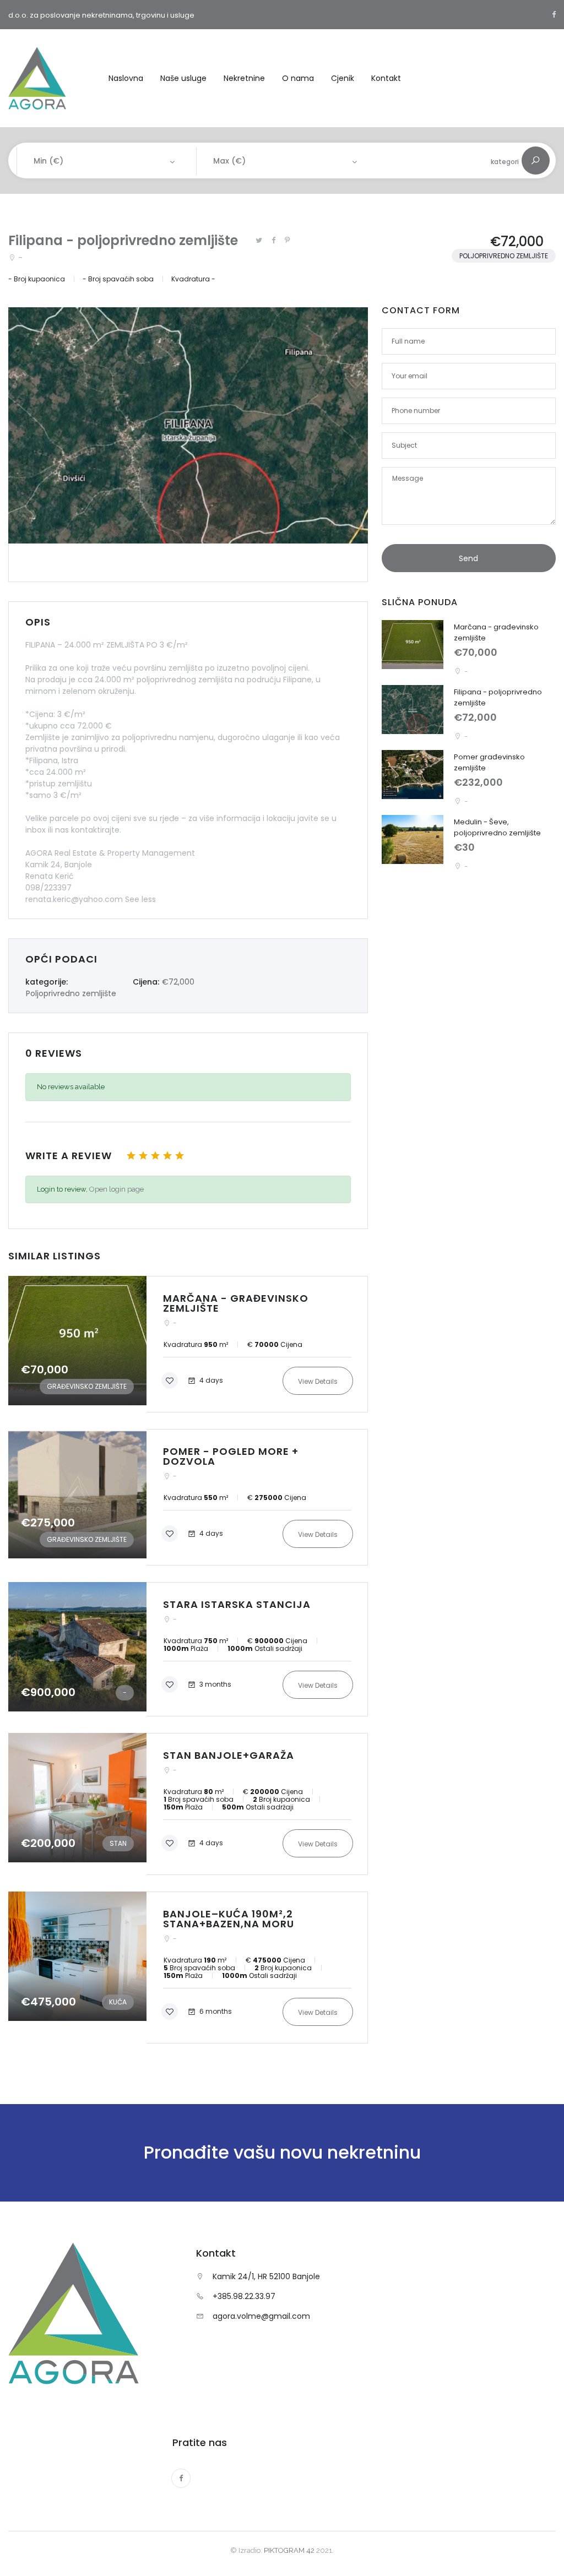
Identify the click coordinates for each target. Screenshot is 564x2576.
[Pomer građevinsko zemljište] (413, 775)
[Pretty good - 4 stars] (167, 1155)
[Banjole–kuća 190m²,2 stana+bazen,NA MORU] (188, 1968)
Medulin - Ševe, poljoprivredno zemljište (497, 827)
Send (468, 558)
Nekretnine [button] (244, 78)
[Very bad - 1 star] (131, 1155)
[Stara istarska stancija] (188, 1649)
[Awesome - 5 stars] (180, 1155)
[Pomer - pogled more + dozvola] (188, 1497)
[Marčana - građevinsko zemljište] (188, 1344)
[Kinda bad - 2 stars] (143, 1155)
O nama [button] (298, 78)
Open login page (116, 1189)
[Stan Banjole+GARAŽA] (188, 1804)
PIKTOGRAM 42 (289, 2550)
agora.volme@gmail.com (261, 2316)
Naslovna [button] (126, 78)
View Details (318, 1381)
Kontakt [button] (386, 78)
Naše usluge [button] (183, 78)
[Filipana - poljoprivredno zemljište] (413, 710)
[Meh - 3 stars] (155, 1155)
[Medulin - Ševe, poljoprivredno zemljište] (413, 839)
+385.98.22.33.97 (244, 2296)
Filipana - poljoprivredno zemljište (123, 240)
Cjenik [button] (343, 78)
